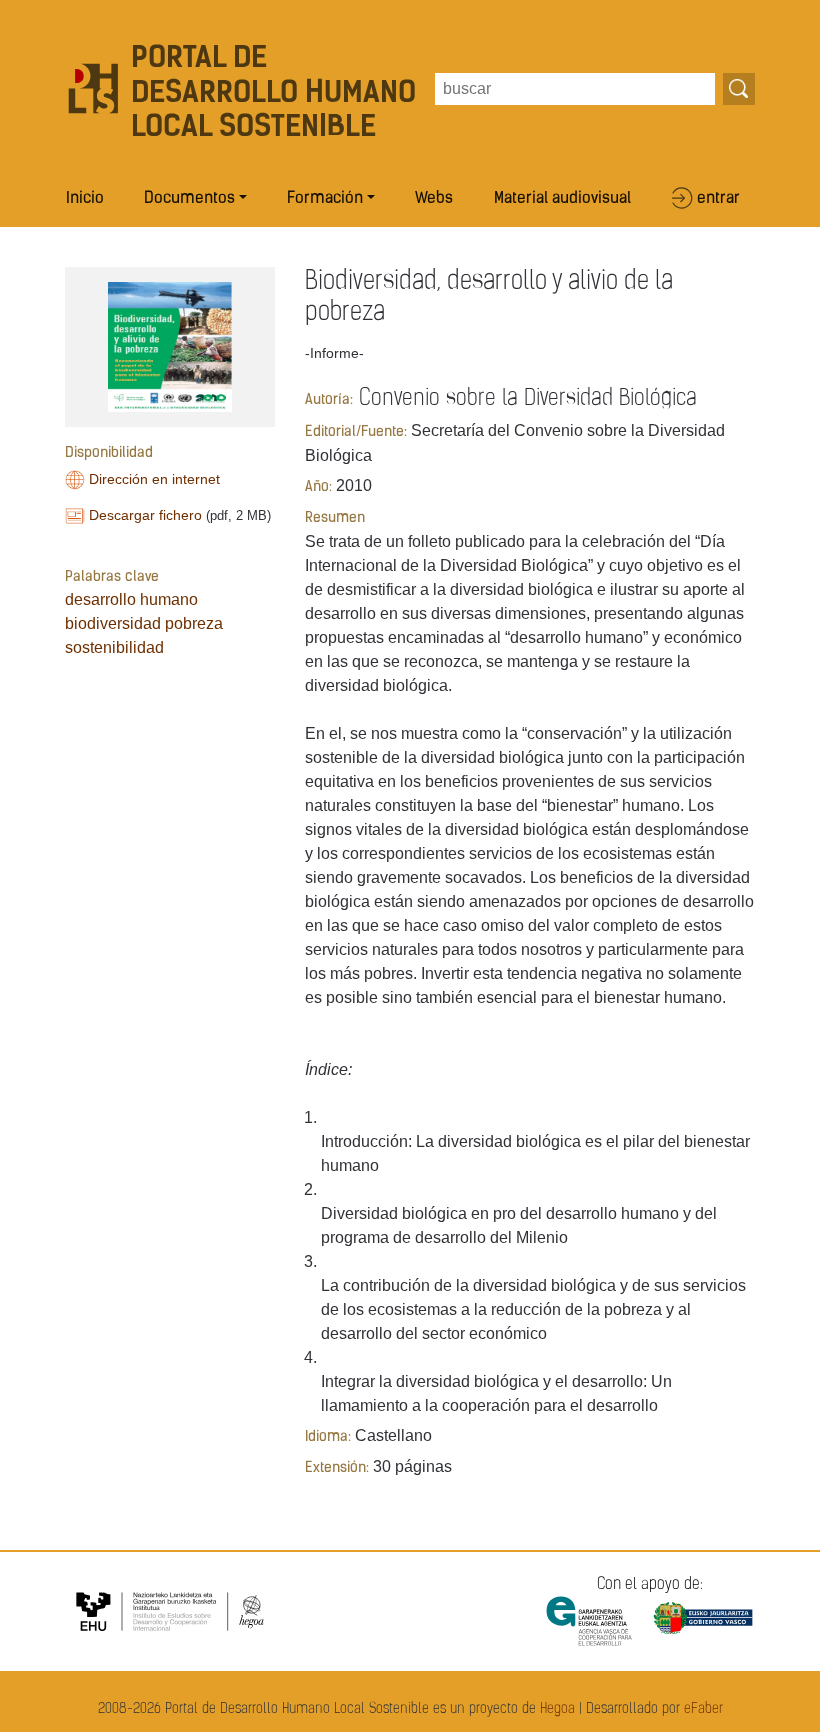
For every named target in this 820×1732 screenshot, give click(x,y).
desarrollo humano (131, 599)
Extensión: (337, 1468)
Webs (434, 199)
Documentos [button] (189, 199)
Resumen (335, 518)
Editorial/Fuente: (356, 432)
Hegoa (557, 1709)
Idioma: (328, 1437)
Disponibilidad (109, 453)
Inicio (85, 199)
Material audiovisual (562, 199)
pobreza (194, 623)
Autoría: (329, 400)
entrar (718, 199)
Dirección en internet (154, 479)
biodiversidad (113, 623)
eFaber (703, 1709)
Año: (318, 487)
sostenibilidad (114, 647)
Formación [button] (325, 199)
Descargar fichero (145, 515)
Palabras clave (112, 577)
